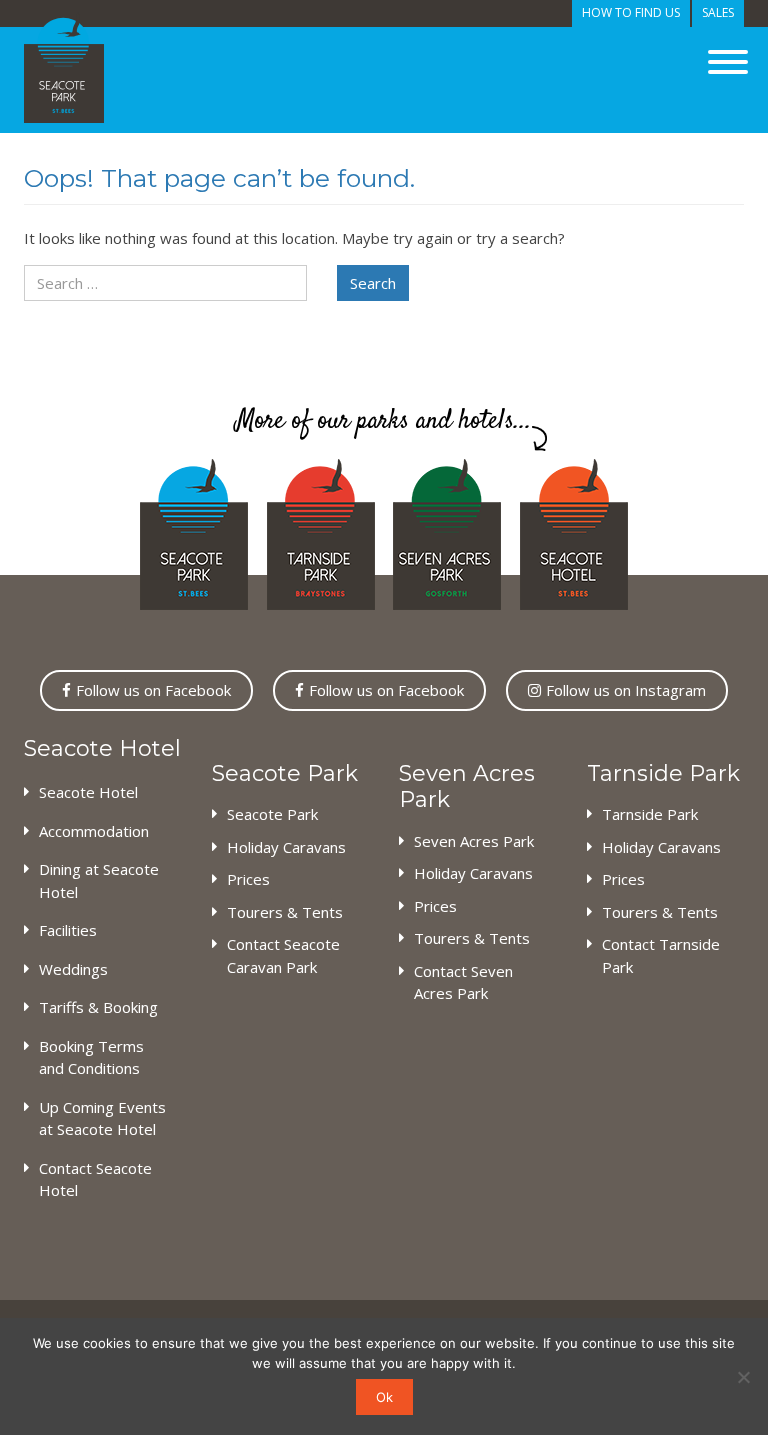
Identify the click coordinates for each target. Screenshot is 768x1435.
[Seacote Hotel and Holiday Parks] (64, 68)
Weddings (73, 969)
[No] (743, 1377)
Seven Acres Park (474, 841)
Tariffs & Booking (98, 1007)
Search (373, 283)
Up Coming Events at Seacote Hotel (102, 1118)
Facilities (68, 930)
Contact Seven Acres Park (463, 982)
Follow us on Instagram (626, 690)
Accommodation (94, 831)
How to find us (631, 12)
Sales (718, 12)
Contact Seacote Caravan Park (283, 955)
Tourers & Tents (285, 912)
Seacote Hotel (88, 792)
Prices (248, 879)
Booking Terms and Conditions (91, 1057)
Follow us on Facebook (153, 690)
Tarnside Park (650, 814)
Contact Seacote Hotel (95, 1179)
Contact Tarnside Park (661, 955)
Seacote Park (272, 814)
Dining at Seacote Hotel (99, 880)
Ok (384, 1397)
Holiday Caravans (286, 847)
